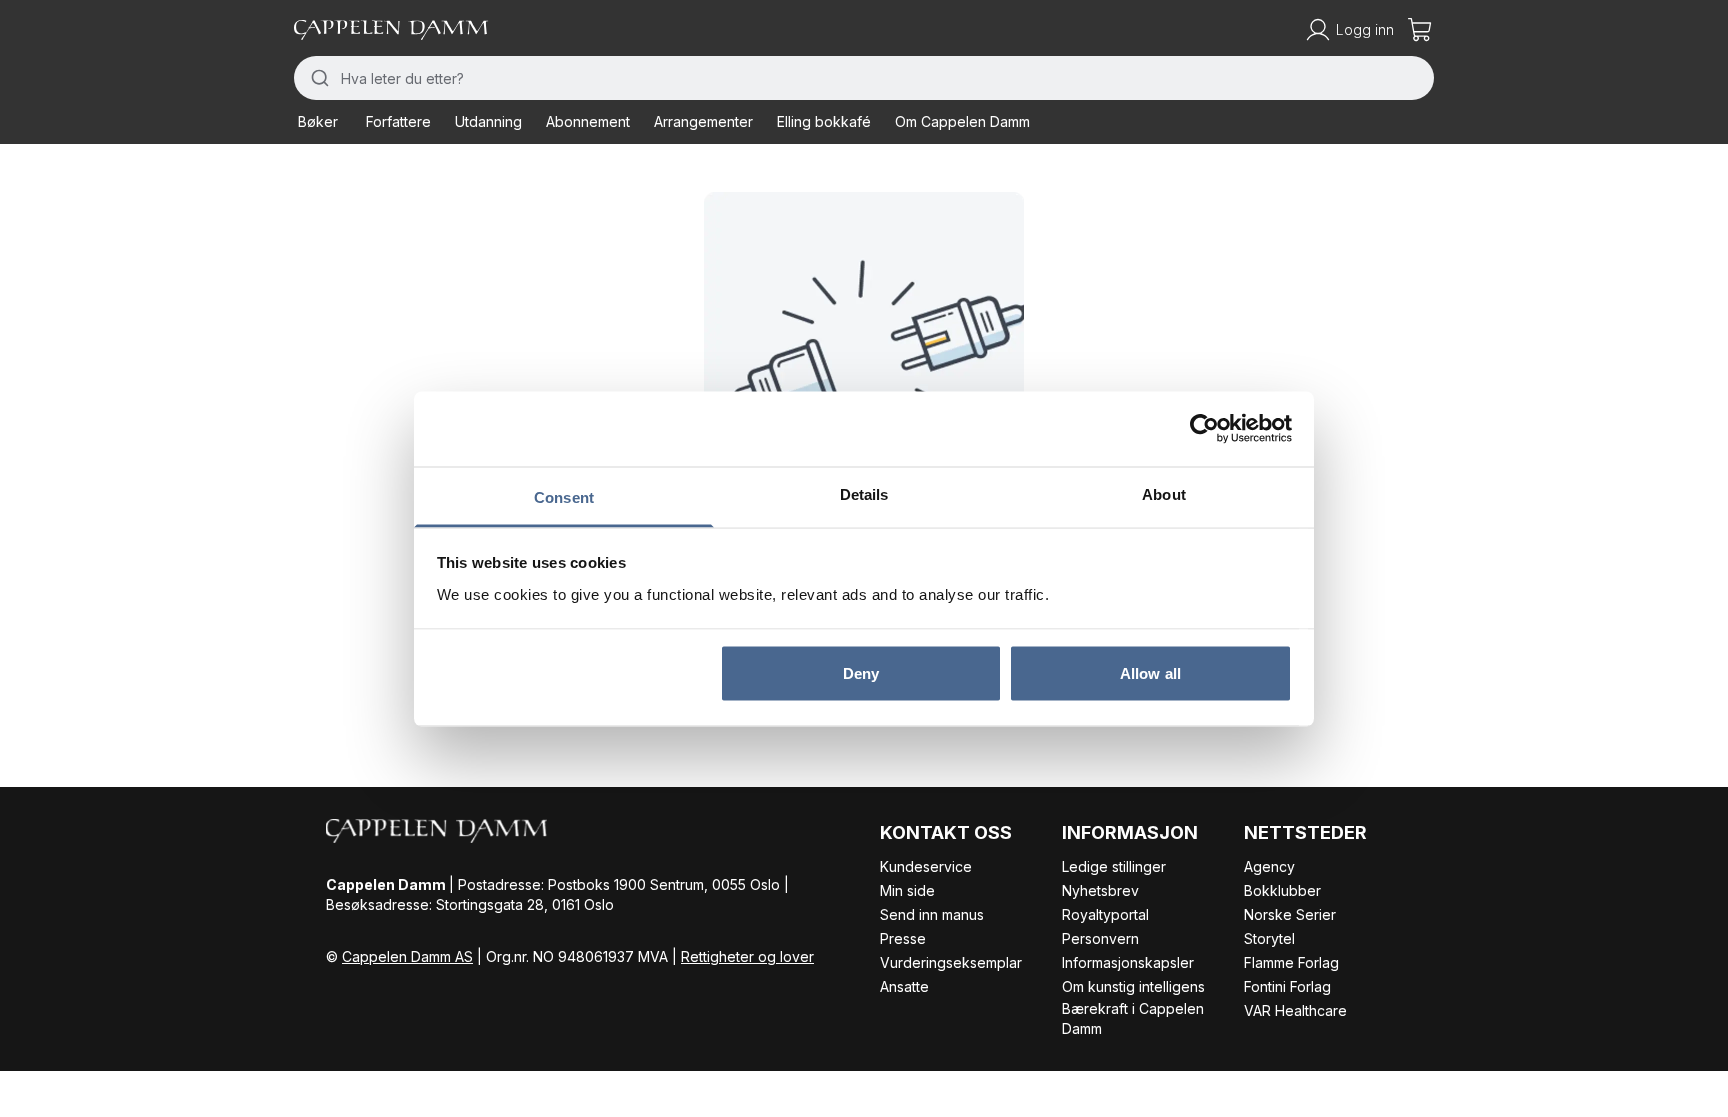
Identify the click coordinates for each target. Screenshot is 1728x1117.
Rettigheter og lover (747, 956)
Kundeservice (926, 866)
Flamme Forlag (1291, 962)
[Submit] (317, 78)
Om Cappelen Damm (962, 121)
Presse (903, 938)
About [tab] (1164, 493)
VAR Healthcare (1295, 1010)
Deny (861, 673)
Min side (907, 890)
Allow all (1150, 673)
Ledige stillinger (1114, 866)
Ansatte (904, 986)
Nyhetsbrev (1100, 890)
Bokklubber (1282, 890)
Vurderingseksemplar (951, 962)
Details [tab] (864, 493)
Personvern (1100, 938)
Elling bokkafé (824, 121)
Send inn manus (932, 914)
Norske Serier (1290, 914)
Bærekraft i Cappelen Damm (1133, 1018)
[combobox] (864, 78)
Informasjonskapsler (1128, 962)
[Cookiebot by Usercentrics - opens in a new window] (1204, 429)
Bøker (318, 121)
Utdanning (488, 121)
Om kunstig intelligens (1133, 986)
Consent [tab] (564, 496)
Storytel (1269, 938)
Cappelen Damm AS (407, 956)
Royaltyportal (1105, 914)
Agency (1269, 866)
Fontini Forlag (1287, 986)
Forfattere (398, 121)
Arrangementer (703, 121)
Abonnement (588, 121)
